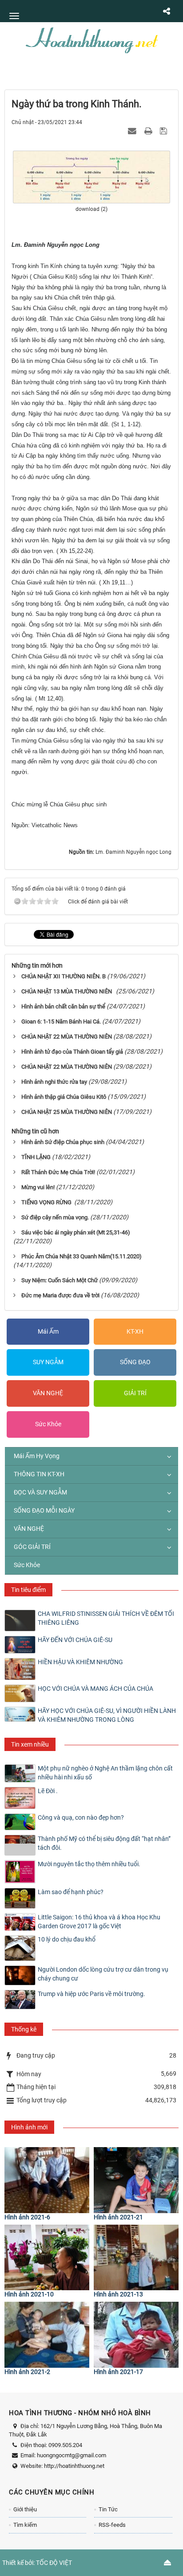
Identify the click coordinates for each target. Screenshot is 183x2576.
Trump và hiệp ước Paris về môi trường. (91, 1994)
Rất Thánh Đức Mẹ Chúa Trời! (58, 1172)
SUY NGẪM (48, 1362)
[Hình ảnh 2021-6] (47, 2180)
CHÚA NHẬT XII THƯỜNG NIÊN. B (64, 976)
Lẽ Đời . (48, 1791)
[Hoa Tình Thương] (91, 39)
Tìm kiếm (25, 2525)
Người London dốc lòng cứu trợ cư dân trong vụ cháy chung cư (103, 1974)
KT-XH (135, 1331)
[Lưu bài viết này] (165, 131)
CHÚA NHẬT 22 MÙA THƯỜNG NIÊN (67, 1037)
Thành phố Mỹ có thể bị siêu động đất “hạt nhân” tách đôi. (104, 1843)
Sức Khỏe (48, 1424)
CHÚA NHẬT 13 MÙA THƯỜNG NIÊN (68, 991)
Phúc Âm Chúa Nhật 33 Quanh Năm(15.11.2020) (82, 1256)
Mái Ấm (48, 1331)
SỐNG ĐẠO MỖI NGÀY (44, 1510)
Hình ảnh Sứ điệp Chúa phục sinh (63, 1142)
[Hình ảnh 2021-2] (47, 2335)
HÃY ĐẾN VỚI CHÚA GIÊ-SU (75, 1640)
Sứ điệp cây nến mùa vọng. (55, 1217)
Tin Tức (108, 2509)
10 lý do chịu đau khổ (67, 1939)
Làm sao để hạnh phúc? (71, 1892)
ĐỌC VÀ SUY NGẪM (40, 1492)
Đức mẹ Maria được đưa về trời (60, 1295)
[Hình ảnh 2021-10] (47, 2258)
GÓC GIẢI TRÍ (32, 1547)
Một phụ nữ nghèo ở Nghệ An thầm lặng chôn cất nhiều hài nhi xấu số (105, 1773)
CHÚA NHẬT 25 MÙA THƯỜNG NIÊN (67, 1112)
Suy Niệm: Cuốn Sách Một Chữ (60, 1280)
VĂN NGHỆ (48, 1393)
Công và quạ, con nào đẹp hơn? (81, 1817)
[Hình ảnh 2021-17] (136, 2335)
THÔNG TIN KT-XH (39, 1474)
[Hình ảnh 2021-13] (136, 2258)
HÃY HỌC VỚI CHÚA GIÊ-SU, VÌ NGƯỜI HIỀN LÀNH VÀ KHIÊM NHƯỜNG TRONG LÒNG (107, 1715)
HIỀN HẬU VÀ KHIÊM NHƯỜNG (80, 1662)
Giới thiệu (25, 2509)
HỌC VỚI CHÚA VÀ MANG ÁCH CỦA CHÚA (95, 1689)
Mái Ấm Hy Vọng (37, 1456)
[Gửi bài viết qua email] (133, 131)
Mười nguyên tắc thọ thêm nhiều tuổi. (89, 1864)
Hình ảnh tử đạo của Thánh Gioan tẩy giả (72, 1052)
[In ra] (149, 131)
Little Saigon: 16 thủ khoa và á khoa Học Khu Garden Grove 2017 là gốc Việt (99, 1922)
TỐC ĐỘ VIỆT (54, 2563)
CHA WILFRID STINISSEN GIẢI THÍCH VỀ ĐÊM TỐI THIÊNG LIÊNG (106, 1618)
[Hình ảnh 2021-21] (136, 2180)
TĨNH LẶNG (36, 1157)
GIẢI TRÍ (135, 1393)
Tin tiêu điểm (28, 1590)
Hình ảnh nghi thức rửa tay (54, 1082)
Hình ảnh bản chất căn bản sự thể (63, 1006)
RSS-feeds (112, 2525)
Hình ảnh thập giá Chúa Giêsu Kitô (64, 1097)
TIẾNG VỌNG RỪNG (47, 1202)
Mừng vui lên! (38, 1187)
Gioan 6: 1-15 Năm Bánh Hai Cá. (61, 1021)
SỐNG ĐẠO (135, 1362)
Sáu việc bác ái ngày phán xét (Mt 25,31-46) (76, 1232)
